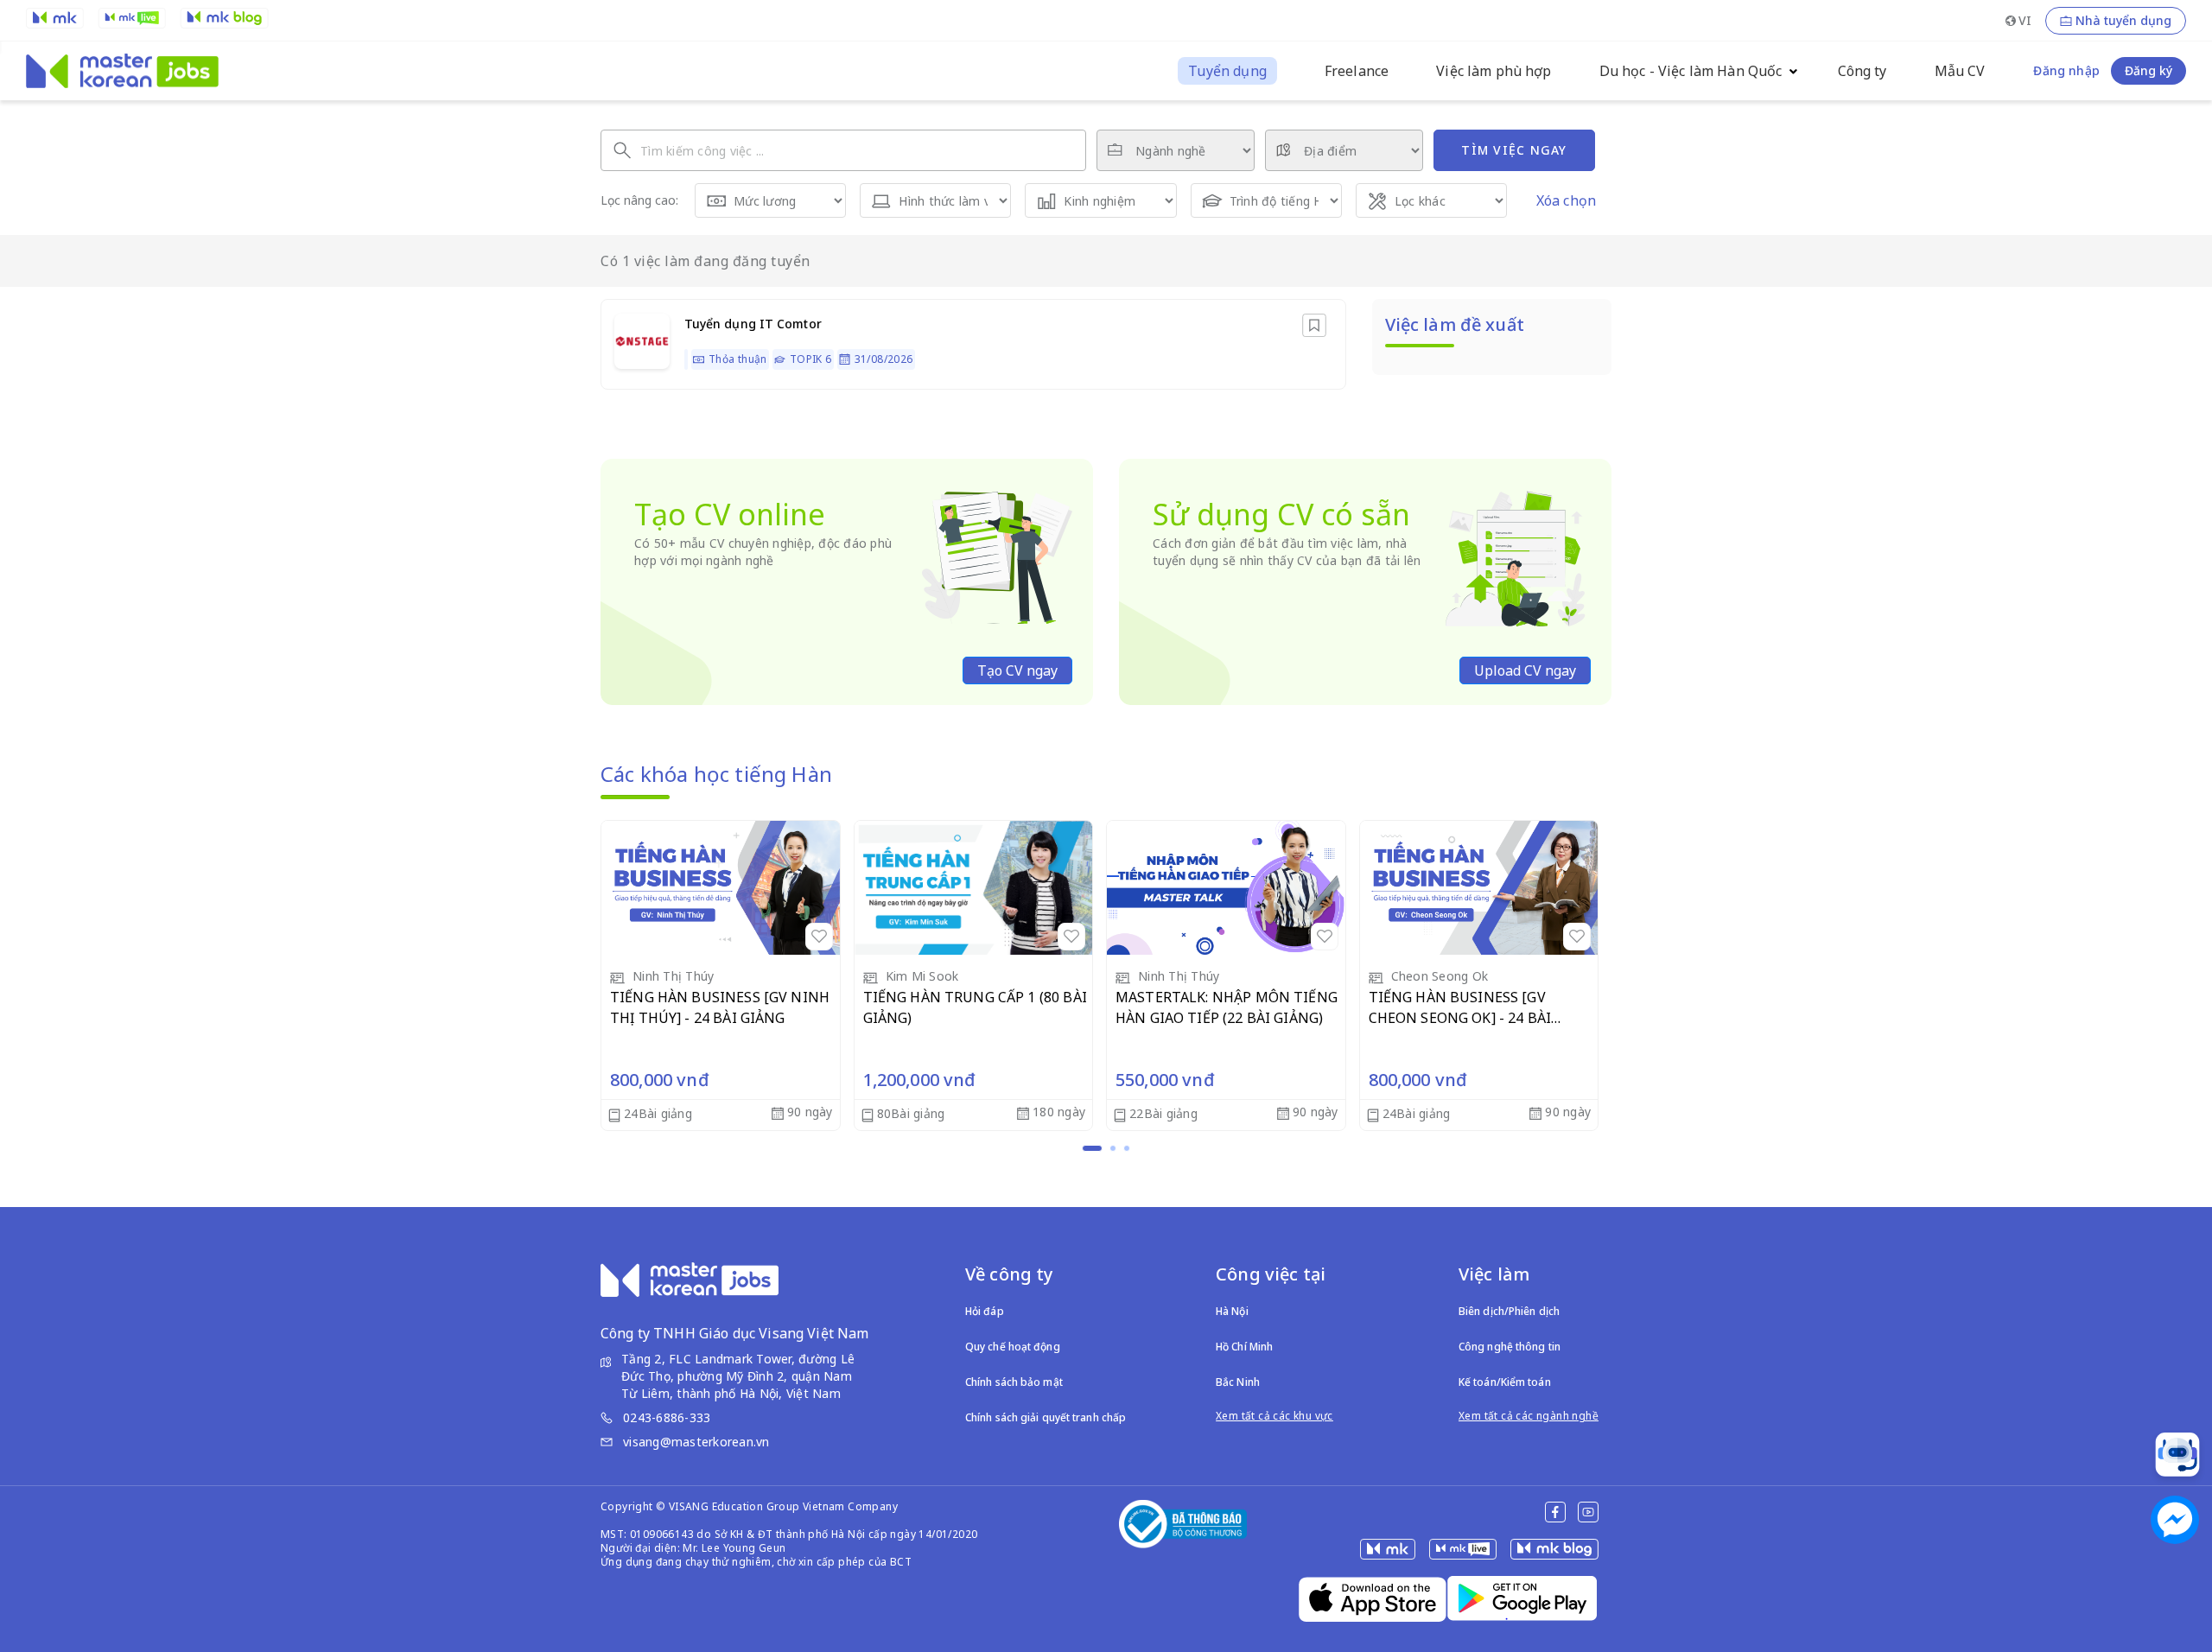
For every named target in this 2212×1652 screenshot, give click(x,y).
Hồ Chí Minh (1244, 1347)
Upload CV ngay (1525, 670)
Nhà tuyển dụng (2123, 21)
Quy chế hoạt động (1013, 1347)
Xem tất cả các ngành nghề (1529, 1416)
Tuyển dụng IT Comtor (753, 324)
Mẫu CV (1960, 71)
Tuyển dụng (1227, 71)
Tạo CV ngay (1017, 670)
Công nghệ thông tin (1510, 1347)
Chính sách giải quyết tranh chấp (1046, 1417)
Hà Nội (1232, 1311)
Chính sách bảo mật (1014, 1382)
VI (2025, 20)
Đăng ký (2148, 70)
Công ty (1862, 71)
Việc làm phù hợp (1494, 71)
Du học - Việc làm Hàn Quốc (1691, 71)
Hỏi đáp (985, 1311)
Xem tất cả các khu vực (1274, 1416)
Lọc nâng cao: (639, 200)
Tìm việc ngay (1514, 150)
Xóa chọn (1566, 200)
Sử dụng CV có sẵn (1281, 514)
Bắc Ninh (1238, 1382)
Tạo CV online (730, 514)
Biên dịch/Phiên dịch (1509, 1311)
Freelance (1357, 71)
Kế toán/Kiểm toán (1505, 1382)
